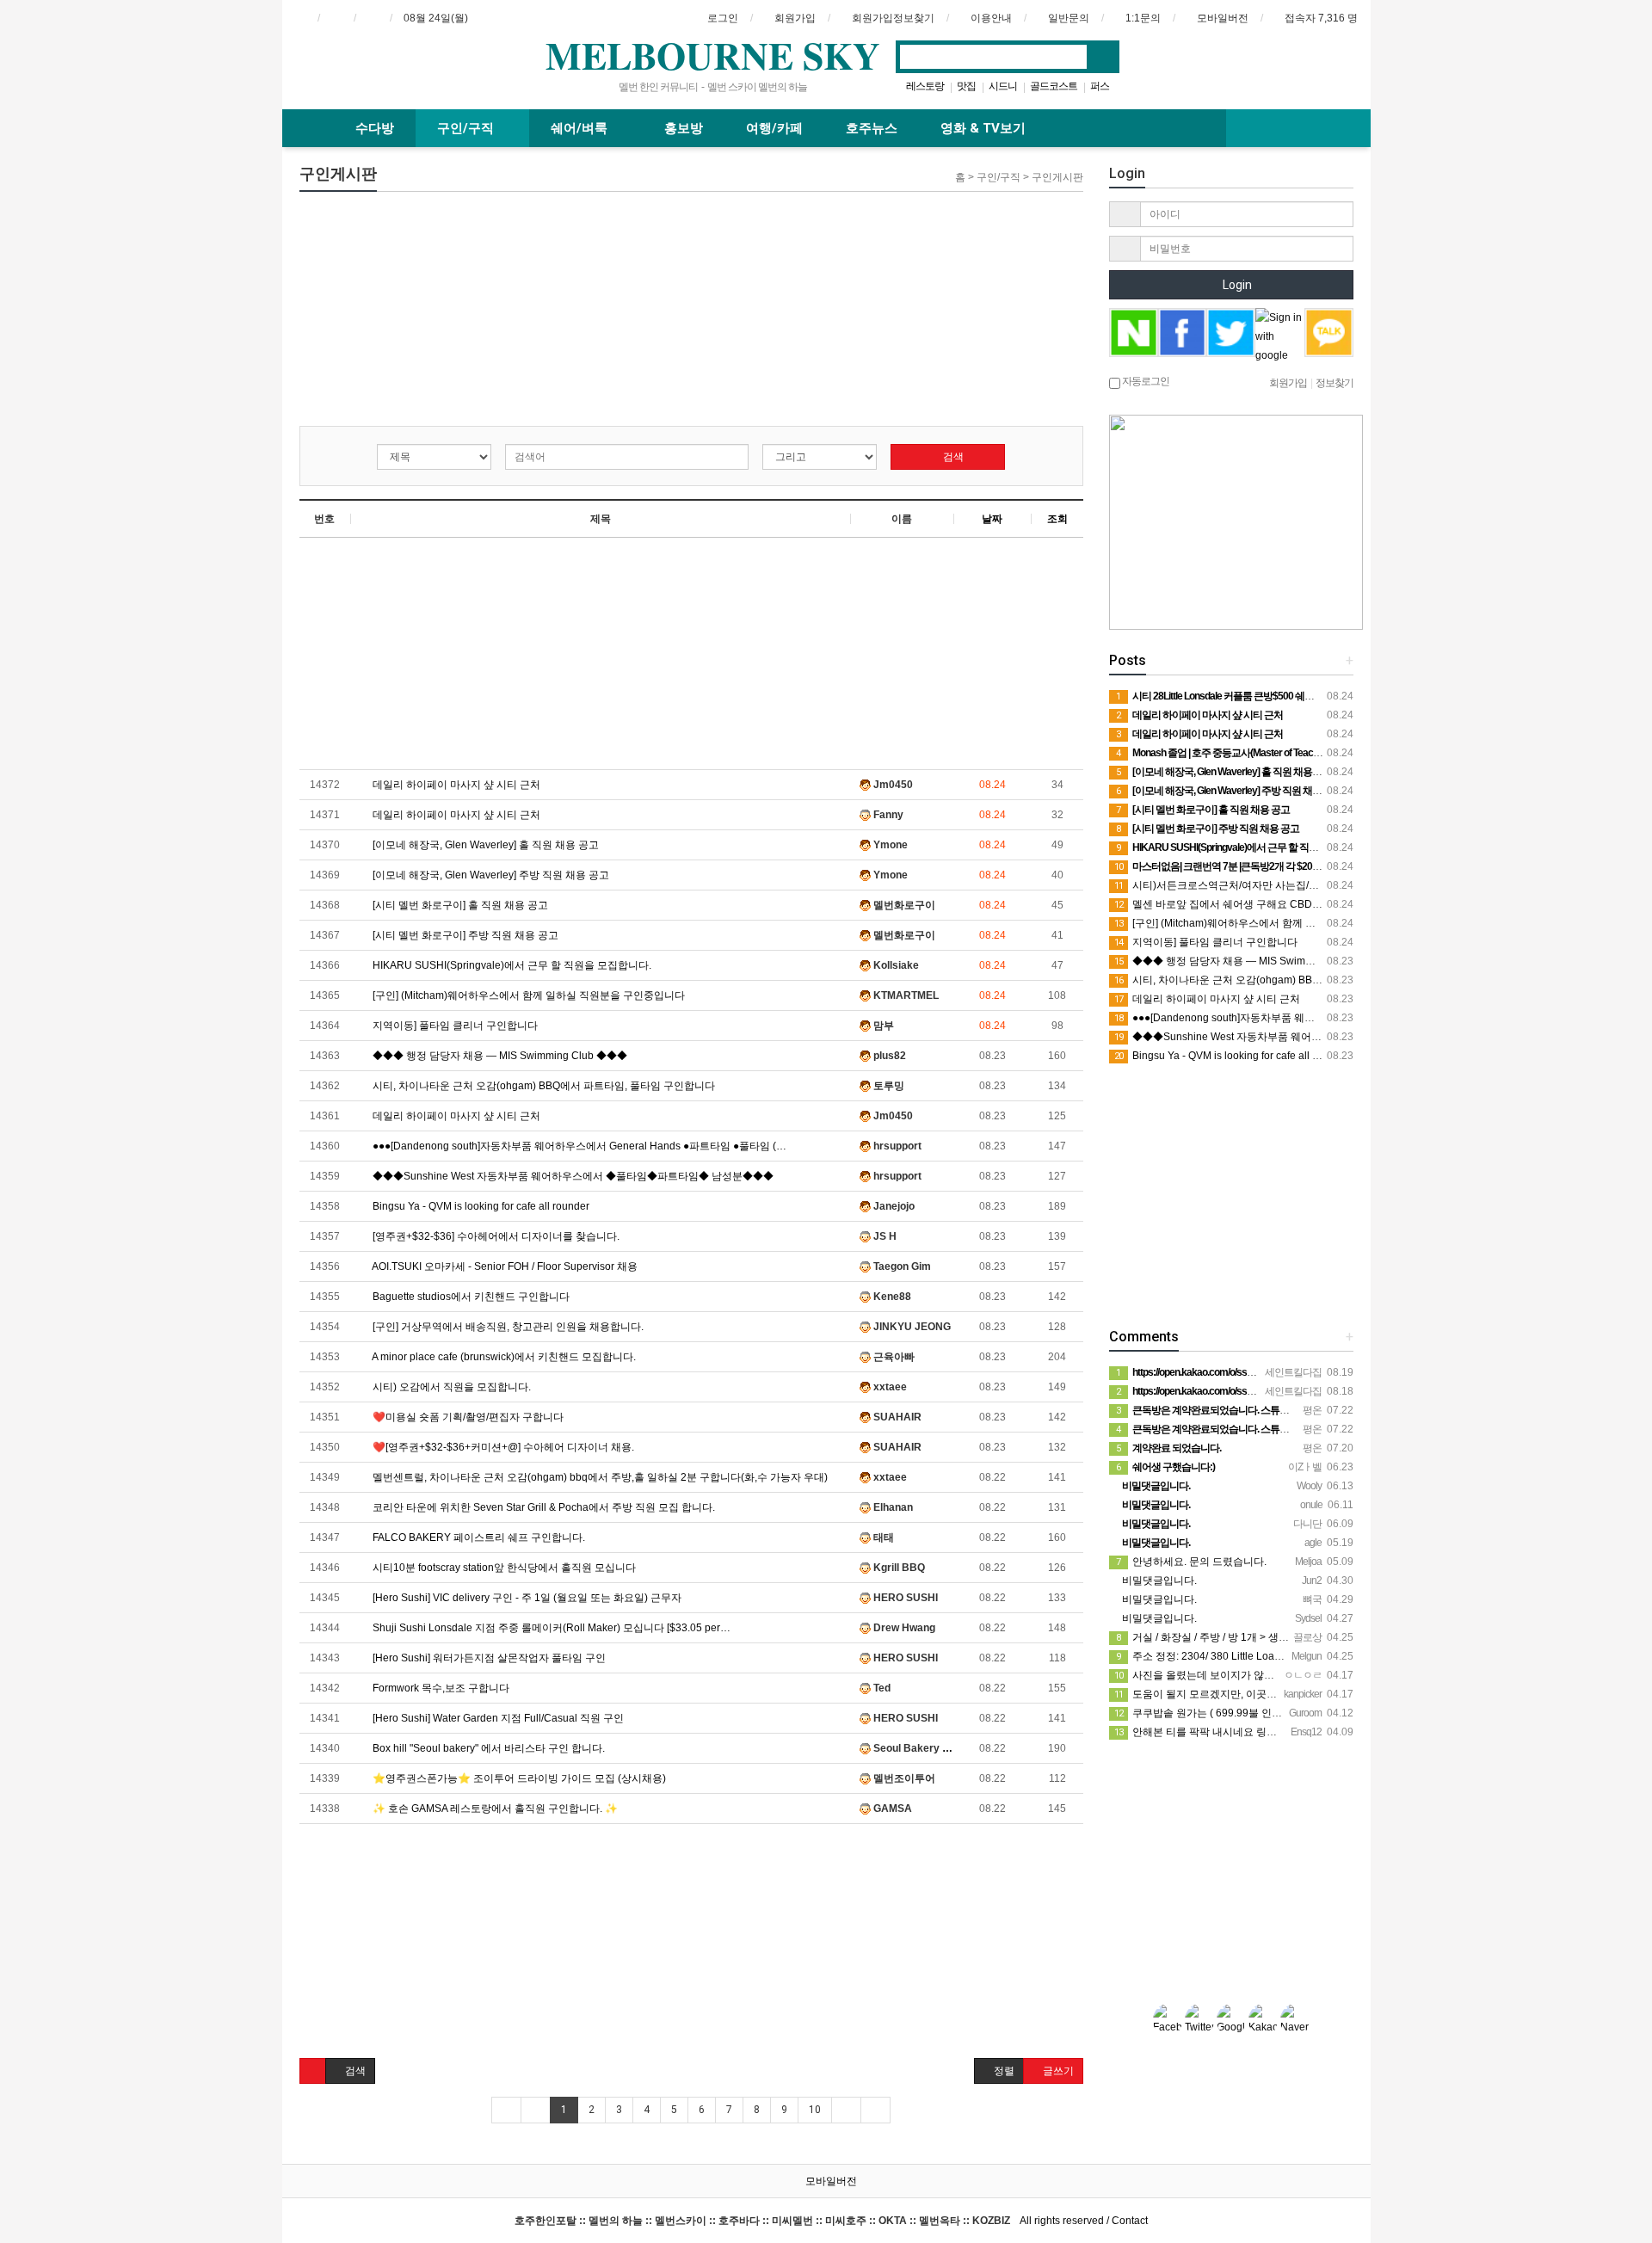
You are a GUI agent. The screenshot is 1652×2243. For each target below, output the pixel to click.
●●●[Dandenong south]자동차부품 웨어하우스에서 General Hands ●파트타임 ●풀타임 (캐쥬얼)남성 (1353, 1018)
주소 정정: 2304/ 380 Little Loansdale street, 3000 (1240, 1656)
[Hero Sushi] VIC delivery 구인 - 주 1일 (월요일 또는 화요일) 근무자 (526, 1598)
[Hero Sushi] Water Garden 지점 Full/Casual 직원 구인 (497, 1718)
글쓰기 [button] (1057, 2071)
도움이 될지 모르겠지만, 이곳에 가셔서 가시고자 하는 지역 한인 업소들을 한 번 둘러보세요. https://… (1354, 1694)
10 (815, 2110)
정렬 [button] (1003, 2071)
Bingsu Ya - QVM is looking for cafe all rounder (480, 1206)
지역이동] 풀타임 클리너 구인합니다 (454, 1026)
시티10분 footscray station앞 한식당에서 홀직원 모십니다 (503, 1568)
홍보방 (684, 128)
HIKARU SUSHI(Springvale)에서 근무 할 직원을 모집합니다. (511, 965)
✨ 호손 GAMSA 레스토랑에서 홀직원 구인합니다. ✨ (494, 1809)
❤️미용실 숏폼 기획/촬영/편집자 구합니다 (467, 1417)
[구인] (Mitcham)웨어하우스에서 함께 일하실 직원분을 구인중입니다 (527, 995)
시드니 (1003, 86)
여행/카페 (774, 128)
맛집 (966, 86)
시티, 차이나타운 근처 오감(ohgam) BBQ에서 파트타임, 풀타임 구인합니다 (542, 1086)
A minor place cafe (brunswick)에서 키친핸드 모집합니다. (503, 1357)
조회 (1057, 519)
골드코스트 (1054, 86)
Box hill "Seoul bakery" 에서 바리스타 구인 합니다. (487, 1748)
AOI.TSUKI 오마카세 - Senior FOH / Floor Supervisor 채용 (504, 1266)
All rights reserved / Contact (831, 2221)
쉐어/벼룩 (581, 128)
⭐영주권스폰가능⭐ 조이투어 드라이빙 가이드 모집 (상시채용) (518, 1778)
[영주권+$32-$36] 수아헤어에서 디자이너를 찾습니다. (495, 1236)
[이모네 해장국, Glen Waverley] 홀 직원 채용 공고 (484, 845)
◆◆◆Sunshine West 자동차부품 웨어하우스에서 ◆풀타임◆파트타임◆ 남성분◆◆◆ (572, 1176)
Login (1236, 285)
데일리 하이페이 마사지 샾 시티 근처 (455, 785)
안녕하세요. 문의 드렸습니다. (1191, 1562)
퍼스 (1100, 86)
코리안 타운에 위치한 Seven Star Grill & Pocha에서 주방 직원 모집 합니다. (542, 1507)
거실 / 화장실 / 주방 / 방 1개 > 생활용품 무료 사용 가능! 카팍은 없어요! (1284, 1637)
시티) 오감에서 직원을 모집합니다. (450, 1387)
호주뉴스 (872, 128)
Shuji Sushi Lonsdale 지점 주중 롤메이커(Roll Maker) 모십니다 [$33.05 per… (550, 1628)
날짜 (992, 519)
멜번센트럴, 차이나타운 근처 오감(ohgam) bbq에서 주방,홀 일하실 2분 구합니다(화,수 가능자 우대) (599, 1477)
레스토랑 (925, 86)
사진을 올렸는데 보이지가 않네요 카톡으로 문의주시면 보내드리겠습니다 (1291, 1675)
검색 (952, 457)
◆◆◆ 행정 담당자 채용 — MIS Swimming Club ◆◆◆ (499, 1056)
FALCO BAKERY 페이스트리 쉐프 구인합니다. (478, 1537)
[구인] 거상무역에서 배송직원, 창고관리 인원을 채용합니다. (507, 1327)
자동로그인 (1145, 381)
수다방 (375, 128)
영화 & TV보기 (983, 128)
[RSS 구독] (373, 18)
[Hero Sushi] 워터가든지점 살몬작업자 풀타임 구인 (488, 1658)
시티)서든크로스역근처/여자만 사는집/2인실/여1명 (1239, 885)
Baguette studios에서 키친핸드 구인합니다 (470, 1297)
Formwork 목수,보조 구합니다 (440, 1688)
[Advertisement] (430, 312)
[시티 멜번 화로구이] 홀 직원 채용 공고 (459, 905)
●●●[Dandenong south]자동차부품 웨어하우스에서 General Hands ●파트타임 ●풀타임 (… (578, 1146)
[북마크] (336, 18)
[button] (313, 2071)
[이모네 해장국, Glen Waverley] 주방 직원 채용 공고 (490, 875)
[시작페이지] (300, 18)
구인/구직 (467, 128)
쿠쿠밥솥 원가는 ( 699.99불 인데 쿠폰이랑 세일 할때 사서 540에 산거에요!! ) (1298, 1713)
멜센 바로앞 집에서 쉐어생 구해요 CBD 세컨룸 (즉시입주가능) (1266, 904)
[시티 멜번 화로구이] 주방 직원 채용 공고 (464, 935)
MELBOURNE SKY (713, 55)
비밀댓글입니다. (1158, 1581)
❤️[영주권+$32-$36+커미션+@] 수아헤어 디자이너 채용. (502, 1447)
